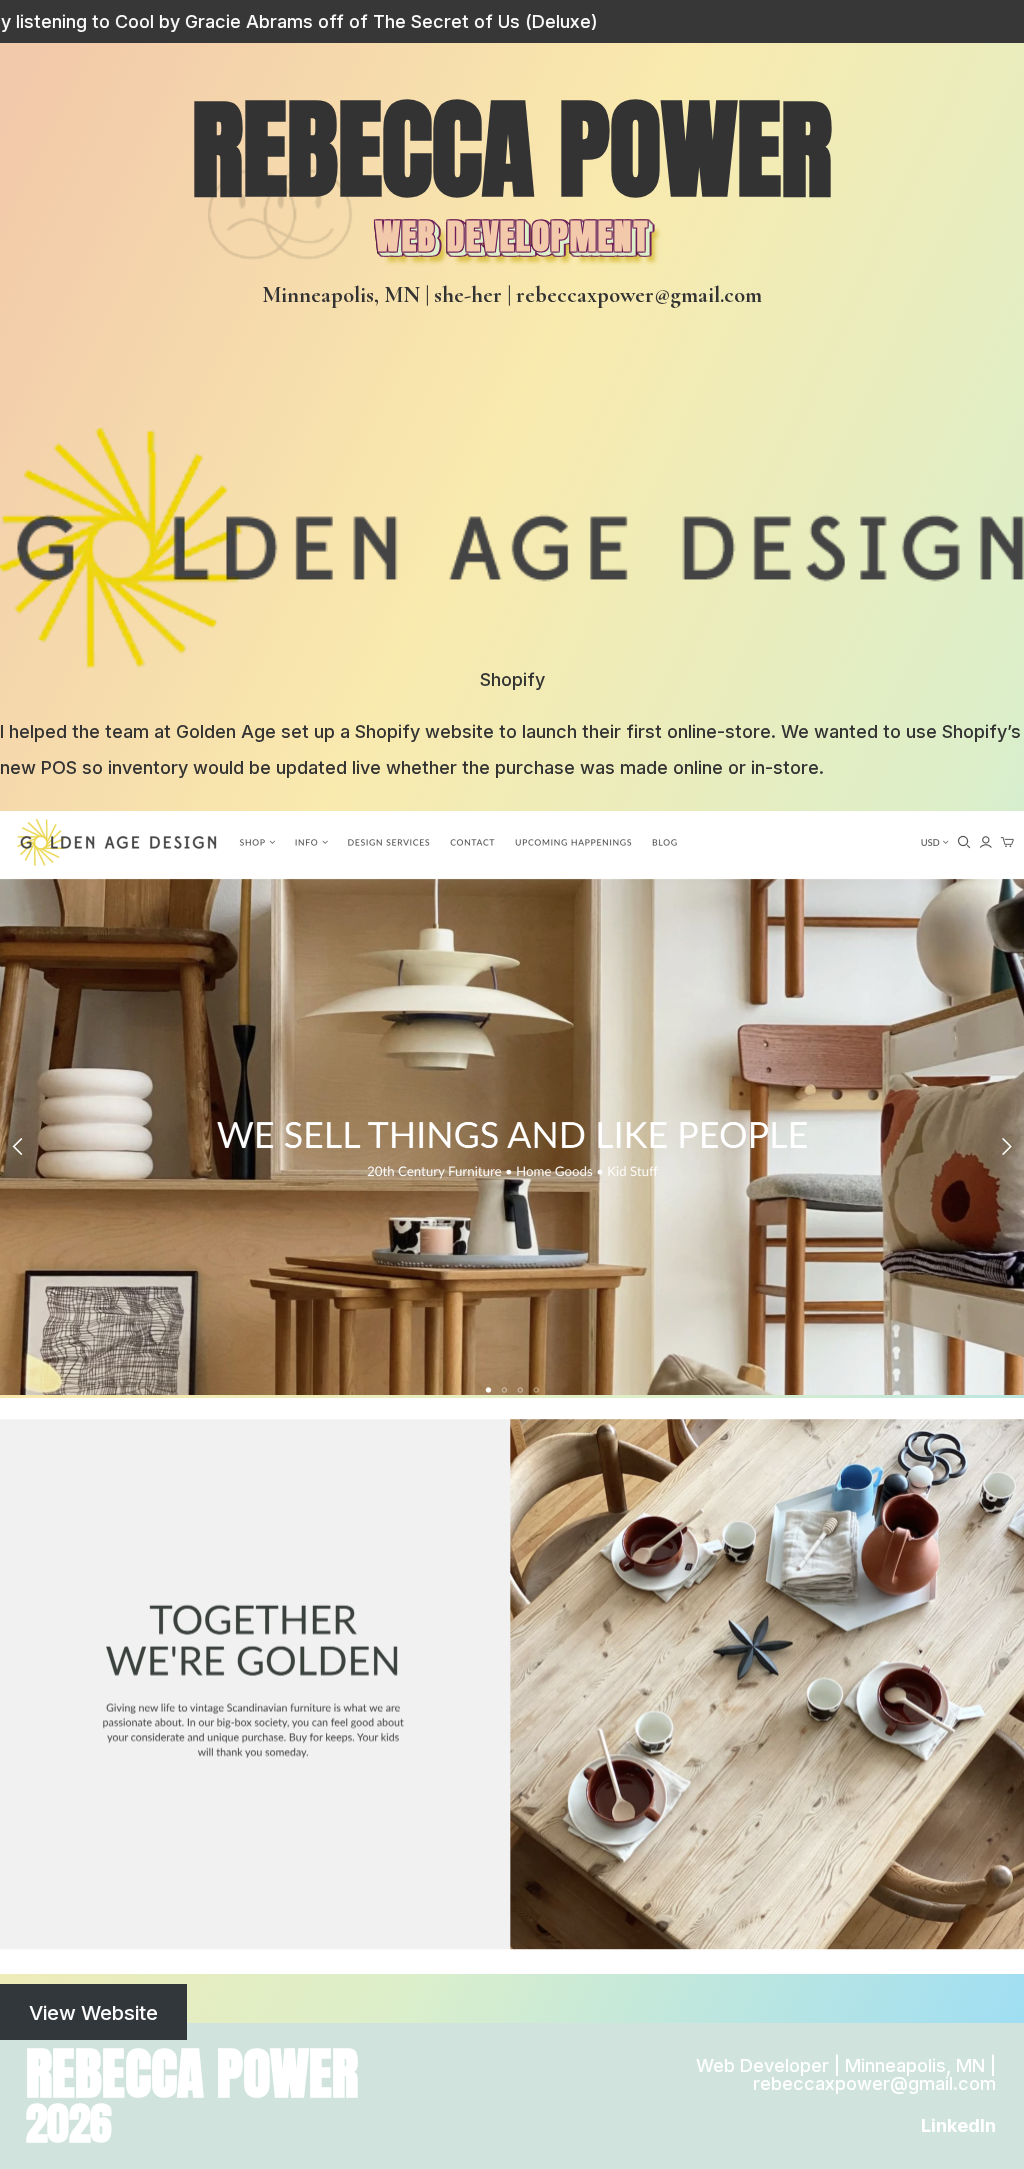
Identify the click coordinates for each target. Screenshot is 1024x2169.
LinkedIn (958, 2125)
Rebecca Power (512, 149)
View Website (93, 2011)
